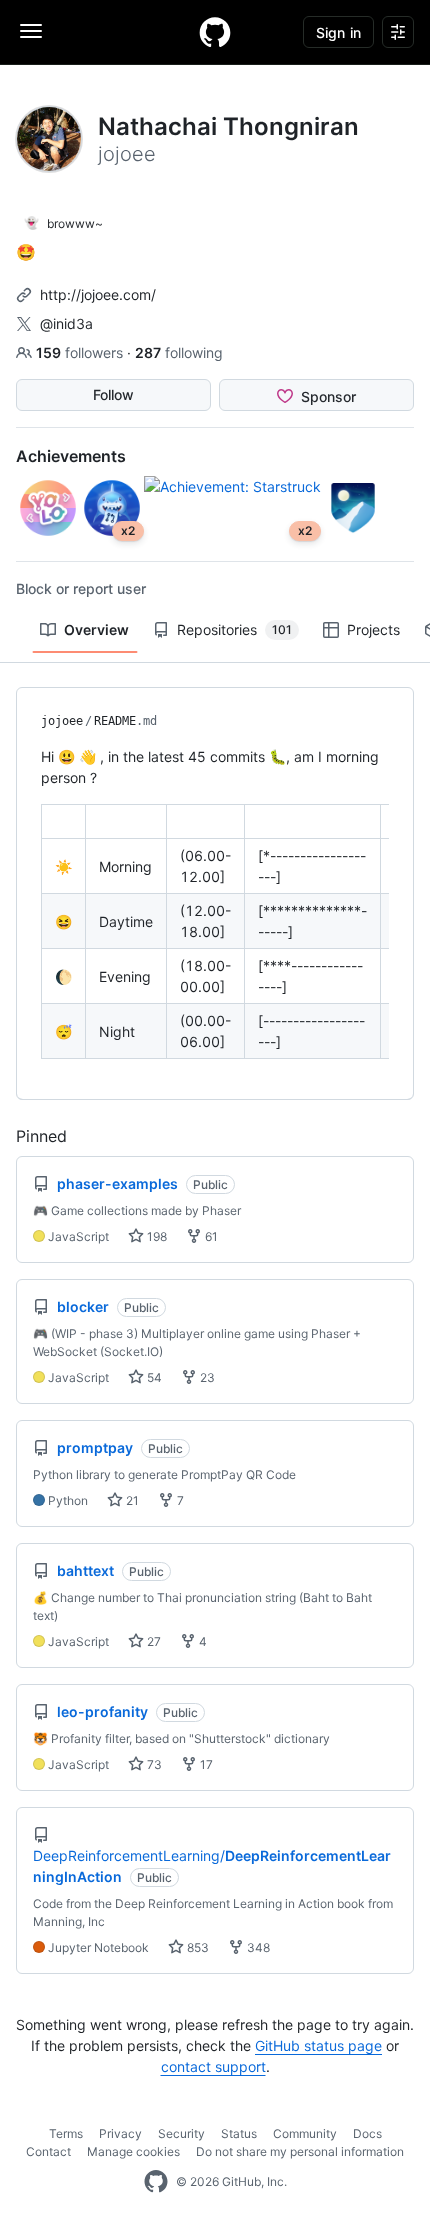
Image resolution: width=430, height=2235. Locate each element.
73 (153, 1764)
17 (205, 1764)
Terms (66, 2133)
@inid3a (66, 323)
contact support (213, 2066)
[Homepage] (215, 32)
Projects (373, 629)
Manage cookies (133, 2151)
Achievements (71, 456)
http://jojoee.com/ (98, 294)
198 (155, 1236)
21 (131, 1500)
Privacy (120, 2133)
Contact (48, 2151)
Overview (96, 629)
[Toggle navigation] (31, 31)
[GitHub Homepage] (156, 2182)
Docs (367, 2133)
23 (206, 1377)
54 (153, 1377)
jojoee (62, 721)
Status (239, 2133)
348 (257, 1947)
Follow (113, 394)
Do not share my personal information (300, 2151)
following (179, 352)
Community (305, 2133)
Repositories (234, 629)
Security (181, 2133)
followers (81, 352)
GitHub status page (318, 2045)
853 (196, 1947)
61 (210, 1236)
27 (152, 1641)
